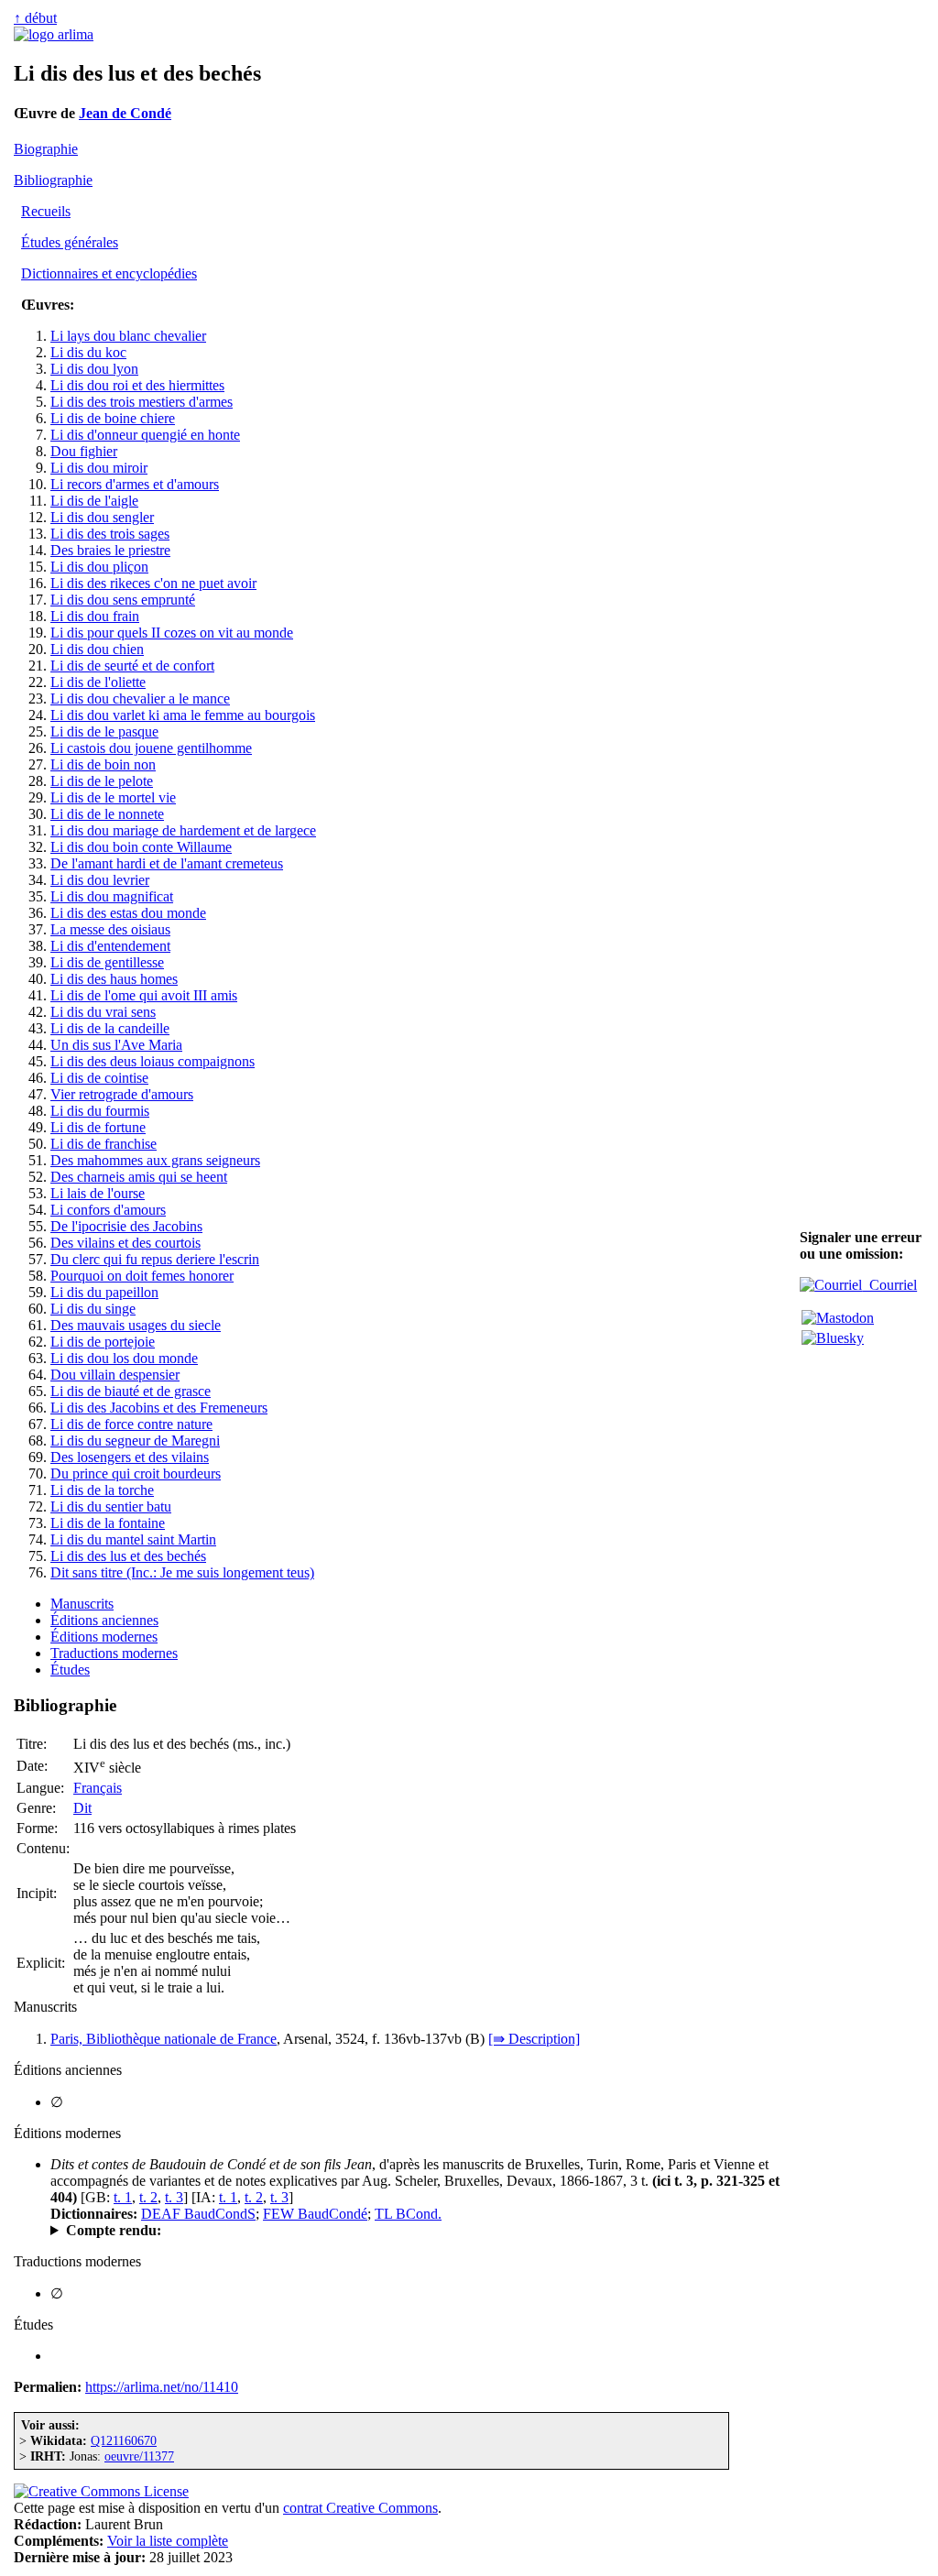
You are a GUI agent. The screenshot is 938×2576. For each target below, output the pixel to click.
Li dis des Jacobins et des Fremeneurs (159, 1408)
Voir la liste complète (168, 2541)
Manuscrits (82, 1604)
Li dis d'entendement (110, 946)
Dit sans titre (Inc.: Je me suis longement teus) (182, 1572)
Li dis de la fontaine (108, 1523)
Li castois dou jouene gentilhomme (151, 748)
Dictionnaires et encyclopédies (109, 273)
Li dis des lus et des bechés (128, 1556)
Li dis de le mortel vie (113, 797)
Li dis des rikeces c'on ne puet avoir (153, 583)
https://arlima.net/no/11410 (162, 2387)
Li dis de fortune (98, 1127)
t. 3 (174, 2197)
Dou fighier (84, 451)
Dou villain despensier (115, 1375)
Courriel (889, 1285)
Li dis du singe (93, 1309)
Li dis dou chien (97, 649)
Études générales (70, 242)
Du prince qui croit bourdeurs (136, 1474)
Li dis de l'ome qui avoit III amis (144, 995)
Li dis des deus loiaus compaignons (153, 1061)
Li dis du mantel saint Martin (133, 1539)
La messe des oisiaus (110, 929)
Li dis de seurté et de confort (132, 666)
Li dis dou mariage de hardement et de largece (183, 830)
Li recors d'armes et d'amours (135, 484)
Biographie (46, 149)
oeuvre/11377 (139, 2456)
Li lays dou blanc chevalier (128, 336)
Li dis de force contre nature (131, 1424)
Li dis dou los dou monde (124, 1358)
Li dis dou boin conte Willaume (141, 847)
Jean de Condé (125, 113)
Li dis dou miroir (99, 468)
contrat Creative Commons (360, 2508)
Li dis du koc (88, 352)
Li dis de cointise (99, 1078)
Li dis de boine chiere (113, 418)
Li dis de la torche (102, 1490)
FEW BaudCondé (315, 2214)
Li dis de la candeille (110, 1028)
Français (98, 1788)
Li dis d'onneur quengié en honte (145, 435)
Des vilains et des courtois (125, 1243)
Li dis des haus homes (114, 979)
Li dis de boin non (103, 764)
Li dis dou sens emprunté (123, 600)
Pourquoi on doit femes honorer (142, 1276)
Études (70, 1670)
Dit (82, 1808)
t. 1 (123, 2197)
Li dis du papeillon (104, 1292)
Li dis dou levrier (100, 880)
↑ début (35, 18)
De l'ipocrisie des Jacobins (126, 1226)
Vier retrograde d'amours (122, 1094)
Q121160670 (124, 2440)
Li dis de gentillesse (107, 962)
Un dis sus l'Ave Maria (116, 1045)
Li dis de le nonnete (107, 814)
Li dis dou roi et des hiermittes (137, 385)
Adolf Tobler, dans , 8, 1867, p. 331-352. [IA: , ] (394, 2231)
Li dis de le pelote (102, 781)
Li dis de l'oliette (98, 682)
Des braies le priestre (110, 550)
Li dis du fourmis (100, 1111)
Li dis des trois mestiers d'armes (142, 402)
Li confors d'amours (108, 1210)
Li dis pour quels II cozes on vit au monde (172, 633)
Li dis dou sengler (102, 517)
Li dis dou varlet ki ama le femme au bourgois (183, 715)
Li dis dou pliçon (99, 567)
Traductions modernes (114, 1653)
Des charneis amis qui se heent (139, 1177)
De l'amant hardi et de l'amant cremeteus (167, 863)
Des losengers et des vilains (130, 1457)
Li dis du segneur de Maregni (135, 1441)
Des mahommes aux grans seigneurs (155, 1160)
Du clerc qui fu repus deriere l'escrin (155, 1259)
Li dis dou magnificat (112, 896)
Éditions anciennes (104, 1620)
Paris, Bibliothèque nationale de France (164, 2039)
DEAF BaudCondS (198, 2214)
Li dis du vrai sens (103, 1012)
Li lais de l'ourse (98, 1193)
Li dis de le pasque (104, 731)
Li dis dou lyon (94, 369)
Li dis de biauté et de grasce (131, 1391)
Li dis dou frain (95, 616)
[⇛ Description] (534, 2039)
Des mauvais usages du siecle (136, 1325)
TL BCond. (408, 2214)
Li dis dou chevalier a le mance (140, 699)
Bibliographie (53, 180)
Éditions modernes (104, 1637)
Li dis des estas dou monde (128, 913)
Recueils (46, 211)
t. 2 (148, 2197)
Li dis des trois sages (110, 534)
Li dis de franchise (104, 1144)
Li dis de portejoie (103, 1342)
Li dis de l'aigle (94, 501)
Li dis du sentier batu (111, 1506)
